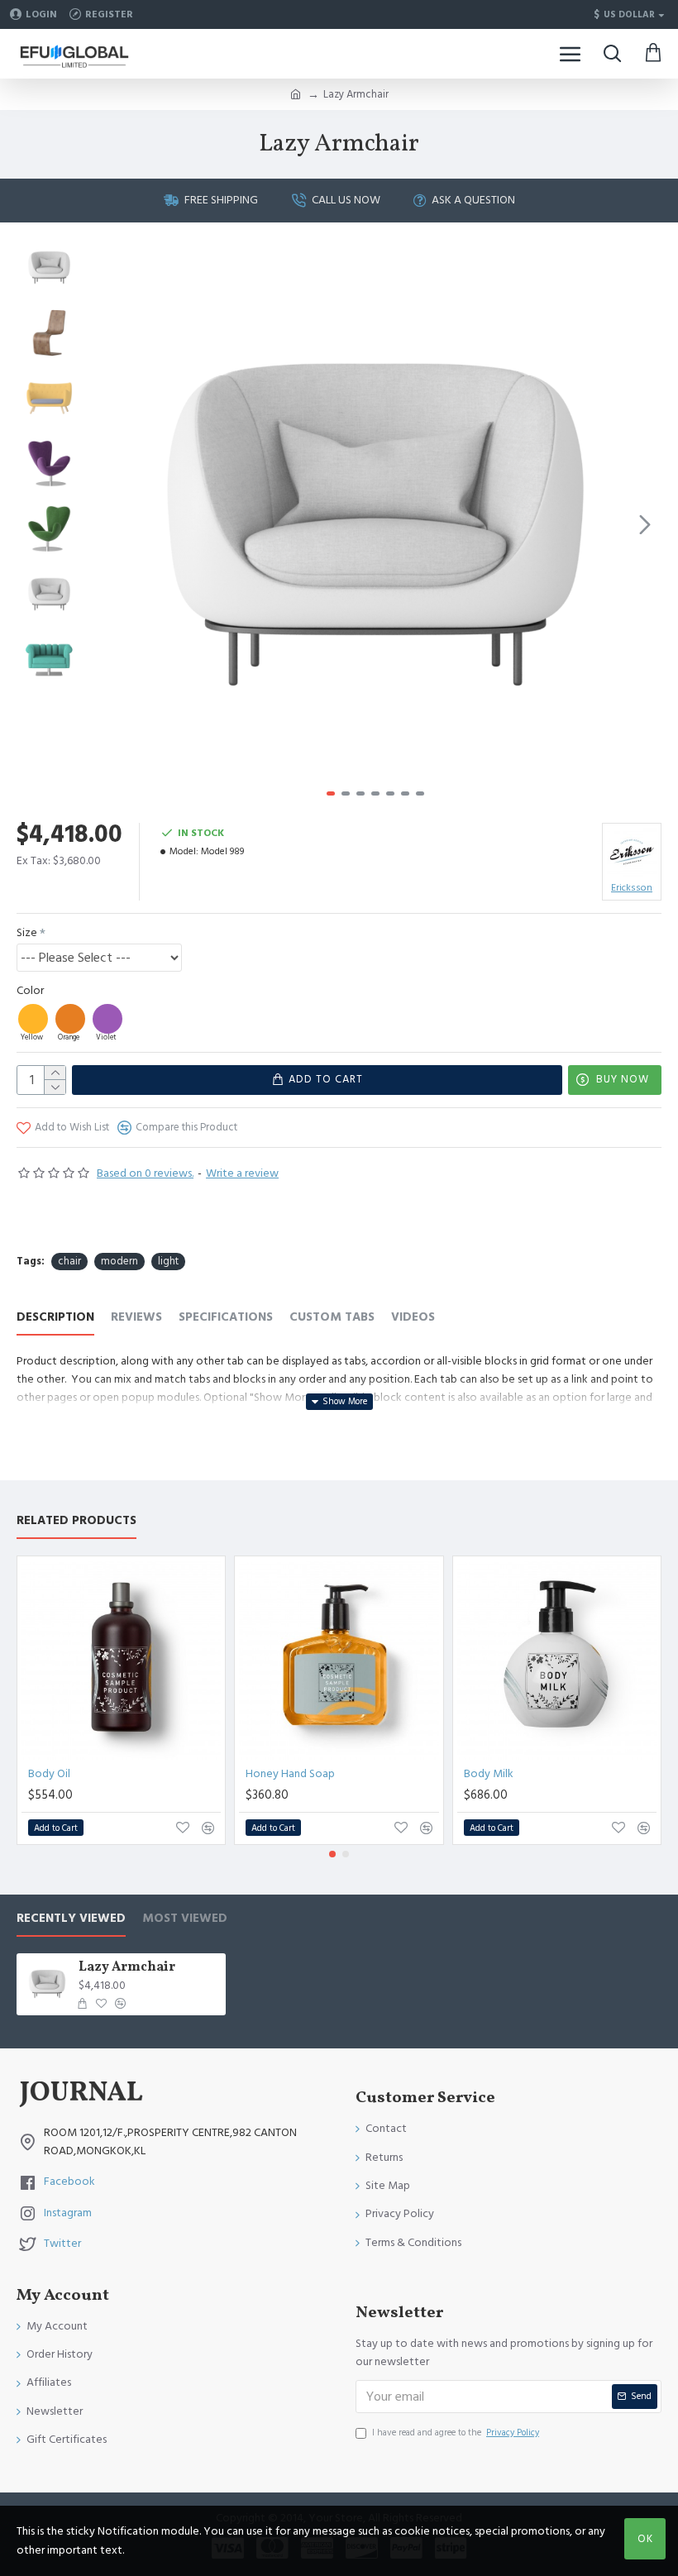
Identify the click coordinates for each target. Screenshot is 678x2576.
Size (27, 933)
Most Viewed (185, 1919)
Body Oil (49, 1774)
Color (30, 991)
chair (69, 1261)
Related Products (76, 1521)
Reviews (136, 1318)
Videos (413, 1318)
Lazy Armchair (127, 1968)
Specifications (226, 1318)
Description (55, 1318)
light (168, 1261)
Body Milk (489, 1774)
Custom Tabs (332, 1318)
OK (645, 2539)
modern (119, 1261)
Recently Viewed (71, 1919)
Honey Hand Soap (290, 1774)
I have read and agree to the (456, 2433)
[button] (107, 524)
